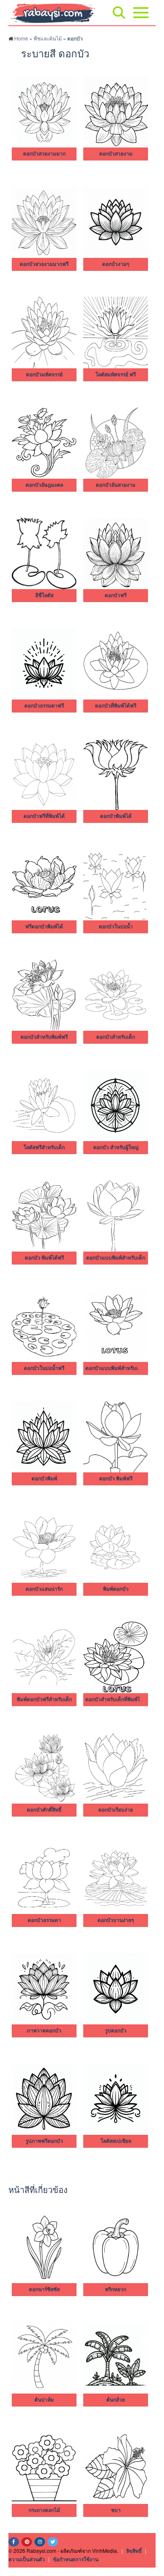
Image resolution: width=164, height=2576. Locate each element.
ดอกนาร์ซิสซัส (44, 2289)
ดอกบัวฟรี (116, 595)
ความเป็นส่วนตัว (27, 2559)
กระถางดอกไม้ (44, 2510)
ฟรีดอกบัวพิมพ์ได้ (44, 927)
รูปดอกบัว (116, 2031)
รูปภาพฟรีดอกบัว (44, 2141)
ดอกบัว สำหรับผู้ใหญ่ (116, 1147)
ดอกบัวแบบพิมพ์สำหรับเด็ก (116, 1258)
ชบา (116, 2510)
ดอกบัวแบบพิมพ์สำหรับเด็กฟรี (118, 1368)
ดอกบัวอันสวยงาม (116, 485)
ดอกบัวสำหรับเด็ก (116, 1037)
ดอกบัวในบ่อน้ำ (116, 927)
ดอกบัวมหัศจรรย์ (44, 375)
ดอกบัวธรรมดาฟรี (44, 706)
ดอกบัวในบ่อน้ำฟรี (44, 1368)
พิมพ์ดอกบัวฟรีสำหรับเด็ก (44, 1699)
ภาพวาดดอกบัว (44, 2031)
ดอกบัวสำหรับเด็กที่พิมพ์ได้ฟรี (118, 1699)
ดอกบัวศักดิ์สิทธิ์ (44, 1810)
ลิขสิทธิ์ (134, 2551)
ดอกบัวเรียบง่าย (116, 1810)
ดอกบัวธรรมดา (44, 1920)
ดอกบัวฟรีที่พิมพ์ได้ (44, 816)
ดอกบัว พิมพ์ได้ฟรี (44, 1258)
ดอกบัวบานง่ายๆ (116, 1920)
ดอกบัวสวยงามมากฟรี (44, 264)
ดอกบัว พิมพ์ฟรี (116, 1479)
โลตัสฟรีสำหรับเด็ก (44, 1147)
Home (21, 38)
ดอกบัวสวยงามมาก (44, 154)
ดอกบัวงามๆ (116, 264)
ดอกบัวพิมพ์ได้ (116, 816)
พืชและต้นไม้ (48, 38)
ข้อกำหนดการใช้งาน (76, 2559)
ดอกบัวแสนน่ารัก (44, 1589)
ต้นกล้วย (116, 2400)
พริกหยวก (116, 2289)
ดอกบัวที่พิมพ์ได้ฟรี (116, 706)
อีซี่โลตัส (44, 595)
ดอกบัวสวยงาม (116, 154)
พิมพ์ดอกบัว (116, 1589)
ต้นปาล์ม (44, 2400)
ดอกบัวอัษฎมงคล (44, 485)
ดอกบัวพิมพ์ (44, 1479)
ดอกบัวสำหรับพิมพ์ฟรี (44, 1037)
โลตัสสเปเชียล (116, 2141)
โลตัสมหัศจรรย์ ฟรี (116, 375)
